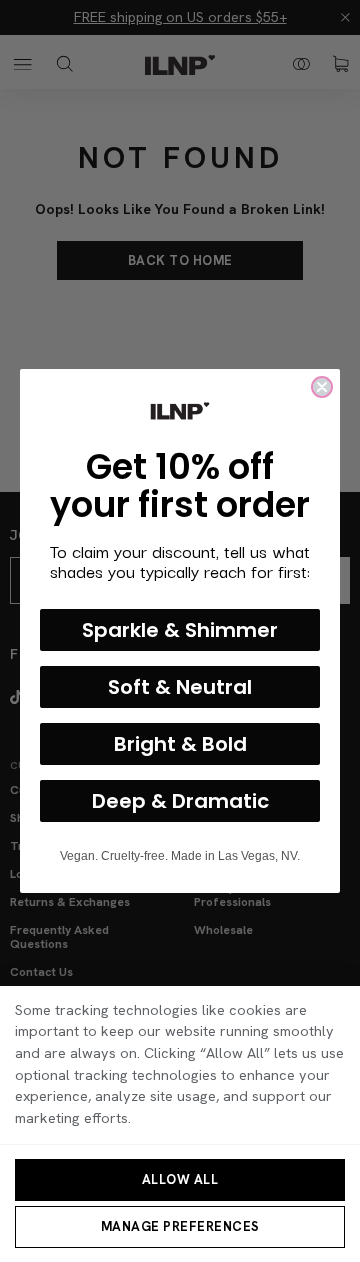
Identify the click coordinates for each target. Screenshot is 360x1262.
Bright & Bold (180, 744)
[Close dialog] (322, 387)
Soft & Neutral (180, 687)
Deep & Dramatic (180, 801)
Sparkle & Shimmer (180, 630)
